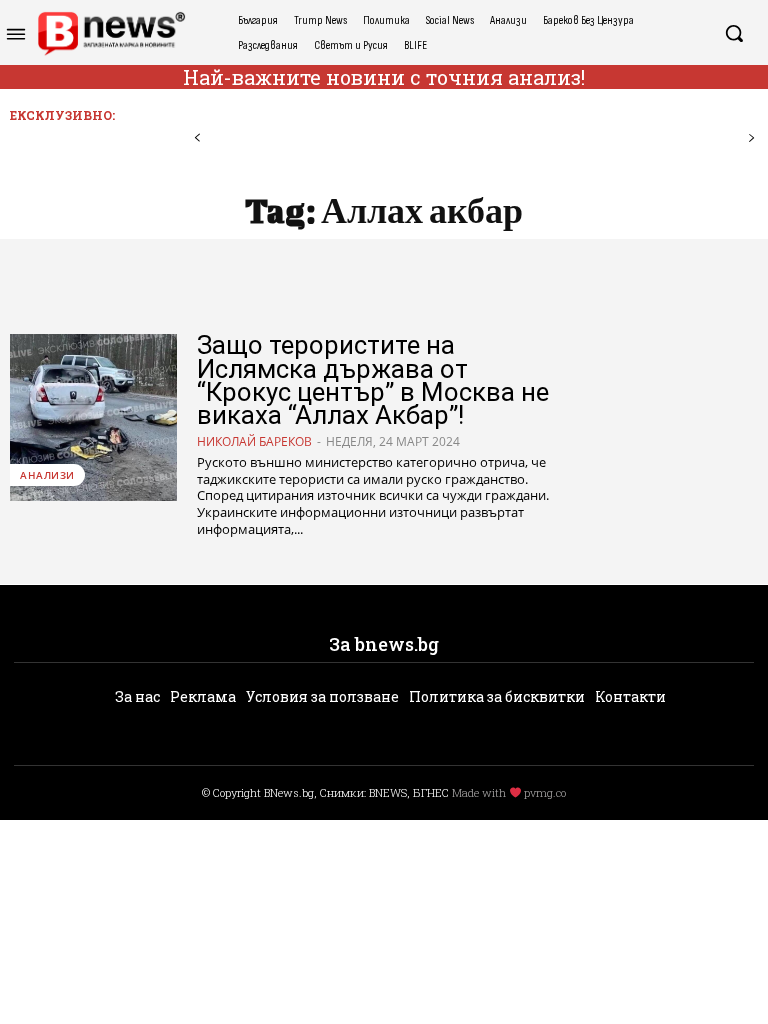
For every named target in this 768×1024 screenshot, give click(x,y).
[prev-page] (197, 138)
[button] (734, 33)
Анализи (47, 475)
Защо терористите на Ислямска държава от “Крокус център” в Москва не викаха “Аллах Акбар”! (373, 380)
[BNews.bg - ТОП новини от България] (111, 33)
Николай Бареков (254, 441)
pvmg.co (545, 792)
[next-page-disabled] (750, 138)
